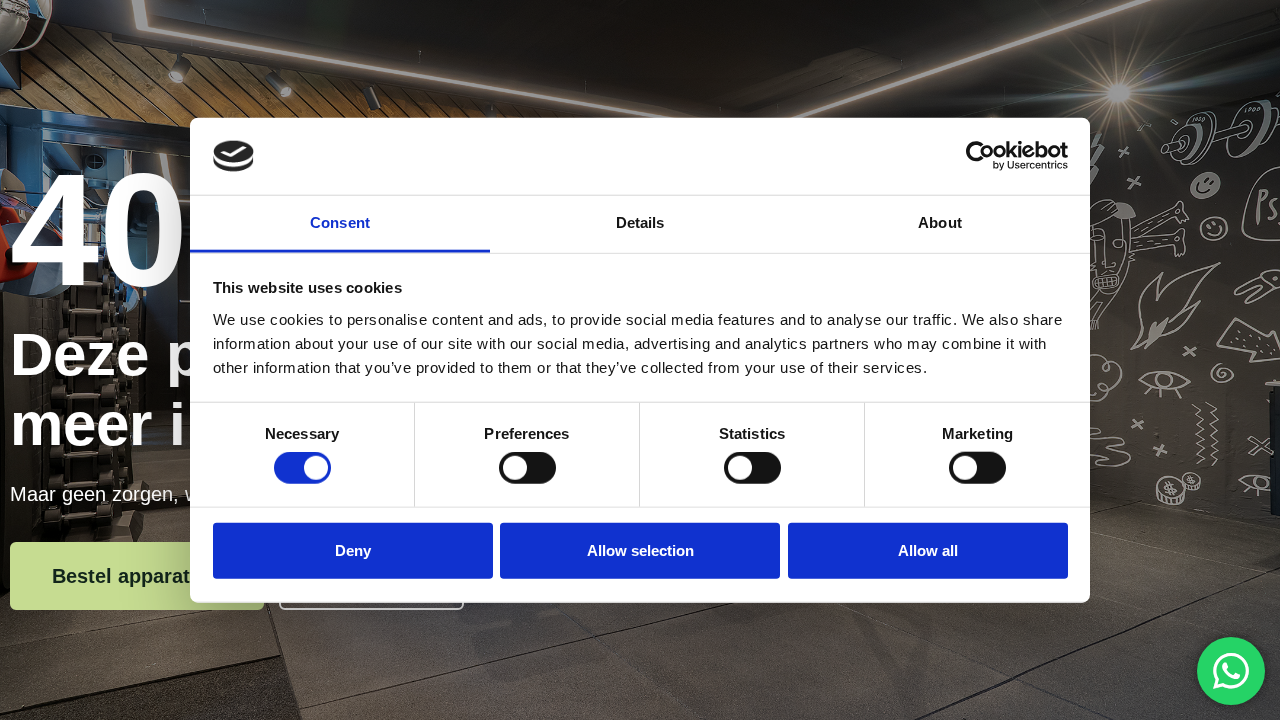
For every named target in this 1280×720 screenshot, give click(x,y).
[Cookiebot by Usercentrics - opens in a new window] (980, 156)
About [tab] (940, 222)
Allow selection (640, 549)
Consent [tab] (340, 222)
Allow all (928, 549)
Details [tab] (640, 222)
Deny (353, 549)
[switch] (527, 468)
